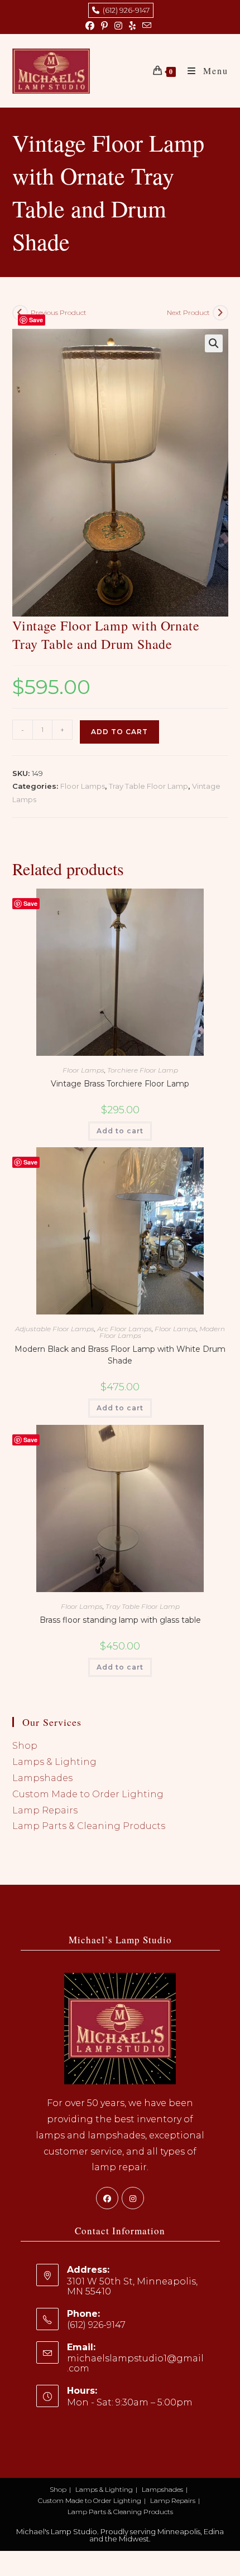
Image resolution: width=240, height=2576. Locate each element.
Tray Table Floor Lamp (148, 786)
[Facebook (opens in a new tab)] (92, 26)
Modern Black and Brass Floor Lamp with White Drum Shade (120, 1355)
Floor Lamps (83, 786)
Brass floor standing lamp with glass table (120, 1620)
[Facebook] (107, 2198)
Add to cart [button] (120, 1131)
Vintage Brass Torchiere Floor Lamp (120, 1084)
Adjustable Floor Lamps (55, 1329)
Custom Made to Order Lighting (88, 1794)
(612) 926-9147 (124, 10)
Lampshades (42, 1778)
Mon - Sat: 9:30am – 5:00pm (130, 2402)
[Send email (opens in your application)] (147, 26)
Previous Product (59, 312)
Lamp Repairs (45, 1810)
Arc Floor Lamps (124, 1329)
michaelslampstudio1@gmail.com (135, 2363)
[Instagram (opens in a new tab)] (118, 26)
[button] (214, 343)
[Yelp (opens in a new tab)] (132, 26)
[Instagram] (133, 2198)
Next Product (188, 312)
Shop (25, 1746)
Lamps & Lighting (54, 1762)
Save (36, 320)
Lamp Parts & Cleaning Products (89, 1826)
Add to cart (119, 732)
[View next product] (220, 313)
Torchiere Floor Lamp (143, 1070)
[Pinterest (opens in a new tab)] (104, 26)
